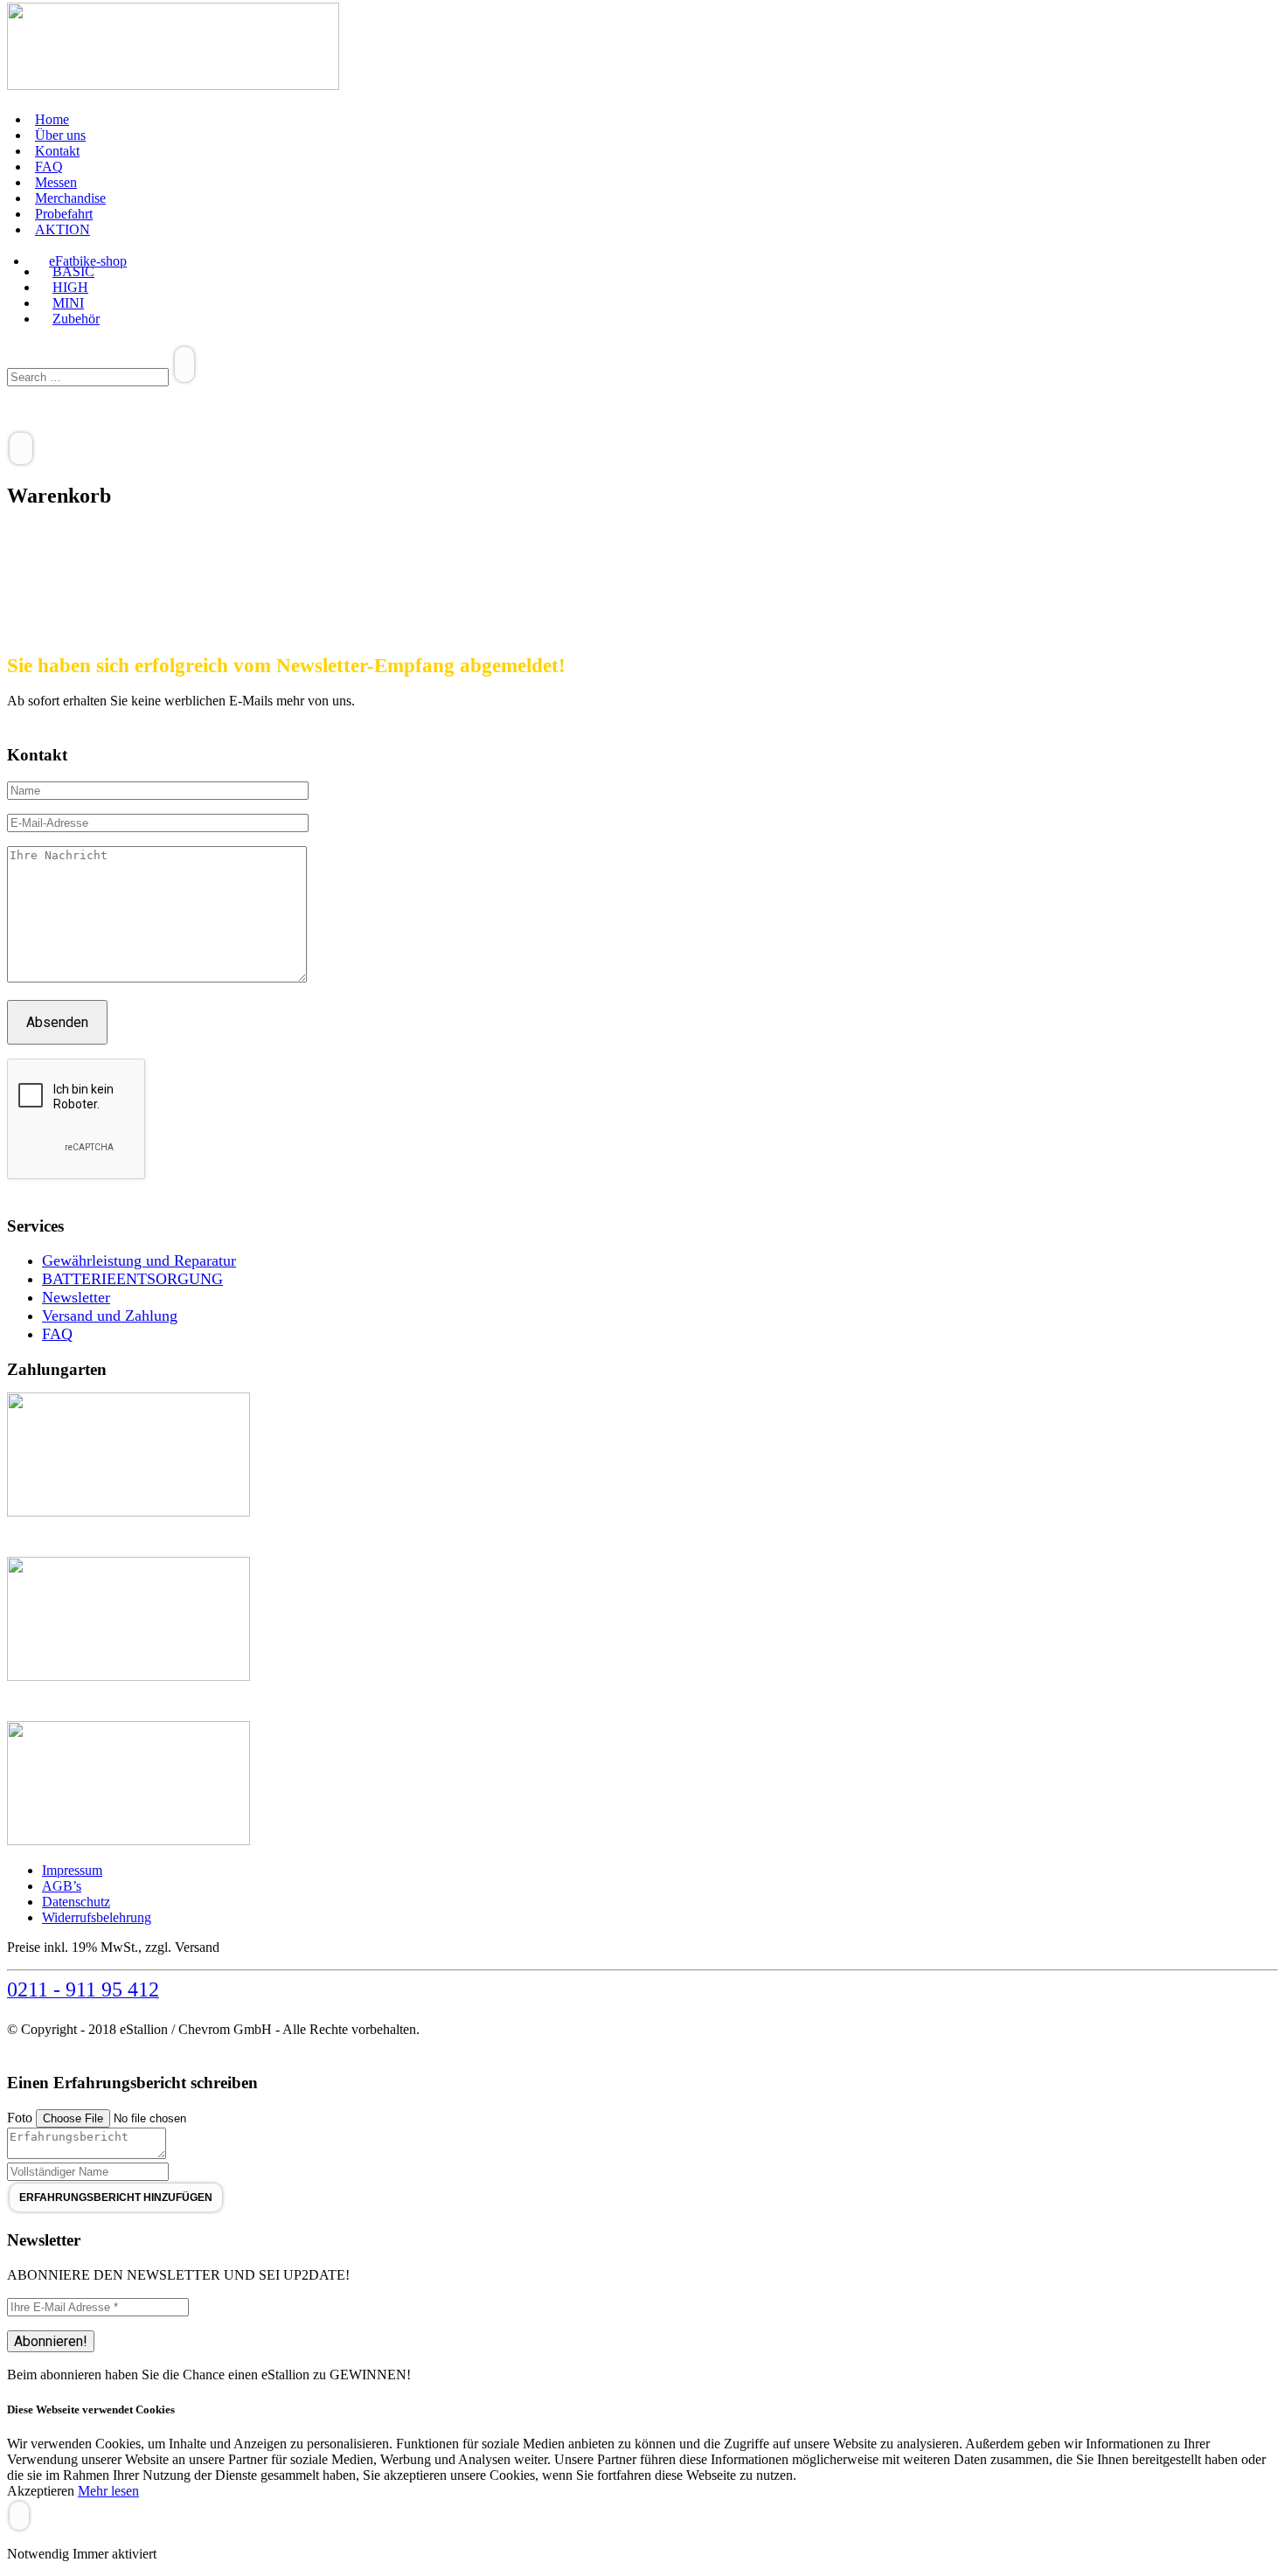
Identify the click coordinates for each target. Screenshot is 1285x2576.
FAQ (49, 167)
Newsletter (76, 1297)
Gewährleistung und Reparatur (139, 1260)
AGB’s (62, 1886)
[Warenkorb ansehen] (21, 448)
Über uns (60, 135)
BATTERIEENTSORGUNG (132, 1279)
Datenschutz (76, 1902)
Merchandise (70, 198)
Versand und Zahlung (110, 1316)
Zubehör (76, 319)
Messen (56, 182)
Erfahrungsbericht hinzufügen (116, 2198)
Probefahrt (64, 214)
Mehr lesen (108, 2491)
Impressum (72, 1870)
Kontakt (57, 151)
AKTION (63, 229)
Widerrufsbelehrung (97, 1917)
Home (52, 119)
